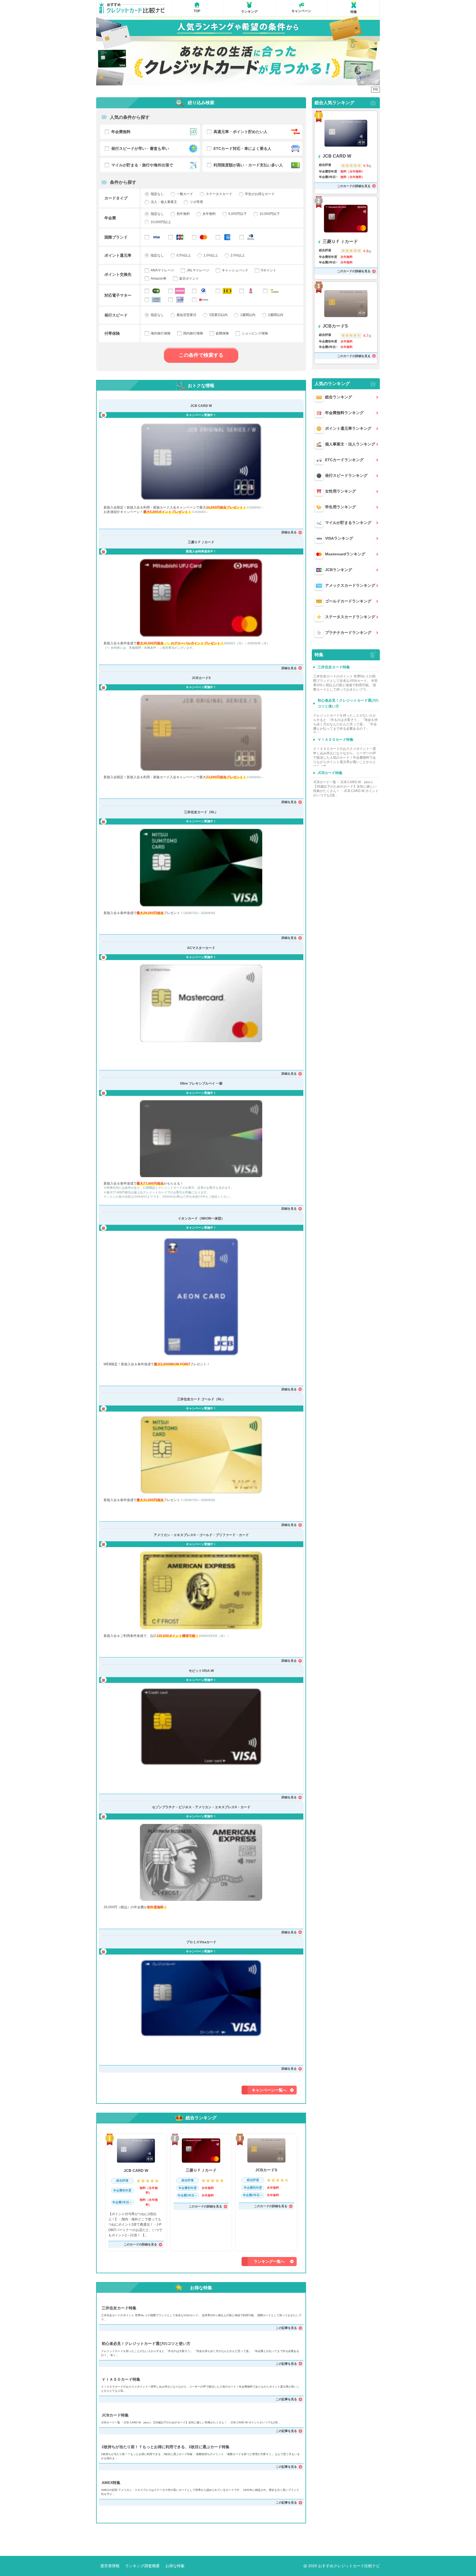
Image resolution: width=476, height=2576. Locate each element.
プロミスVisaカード (201, 1942)
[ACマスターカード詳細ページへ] (201, 1003)
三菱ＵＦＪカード (201, 542)
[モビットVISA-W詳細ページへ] (201, 1727)
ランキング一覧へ (269, 2261)
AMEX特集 (111, 2483)
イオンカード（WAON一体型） (201, 1218)
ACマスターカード (201, 948)
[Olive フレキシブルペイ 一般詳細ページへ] (201, 1139)
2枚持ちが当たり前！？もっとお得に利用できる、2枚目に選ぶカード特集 (166, 2447)
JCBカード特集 (115, 2415)
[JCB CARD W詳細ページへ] (201, 462)
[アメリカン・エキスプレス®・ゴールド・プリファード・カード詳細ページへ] (201, 1590)
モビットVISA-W (201, 1671)
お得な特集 (175, 2566)
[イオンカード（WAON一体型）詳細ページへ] (201, 1297)
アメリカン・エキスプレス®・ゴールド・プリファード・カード (201, 1535)
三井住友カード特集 (119, 2308)
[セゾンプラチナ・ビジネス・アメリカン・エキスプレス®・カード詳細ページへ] (201, 1862)
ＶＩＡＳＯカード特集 (121, 2379)
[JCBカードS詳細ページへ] (201, 733)
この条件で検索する (201, 355)
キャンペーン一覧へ (269, 2090)
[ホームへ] (132, 8)
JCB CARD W (201, 406)
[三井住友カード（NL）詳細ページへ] (201, 868)
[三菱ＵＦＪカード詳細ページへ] (201, 598)
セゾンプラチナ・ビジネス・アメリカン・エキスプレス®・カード (201, 1807)
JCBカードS (201, 678)
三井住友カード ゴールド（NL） (201, 1399)
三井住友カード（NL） (201, 812)
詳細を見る (289, 532)
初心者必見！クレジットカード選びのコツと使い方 (146, 2343)
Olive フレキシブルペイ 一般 (201, 1083)
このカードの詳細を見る (140, 2244)
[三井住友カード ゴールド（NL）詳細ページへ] (201, 1455)
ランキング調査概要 (142, 2566)
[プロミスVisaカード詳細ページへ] (201, 1998)
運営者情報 (110, 2566)
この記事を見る (286, 2328)
